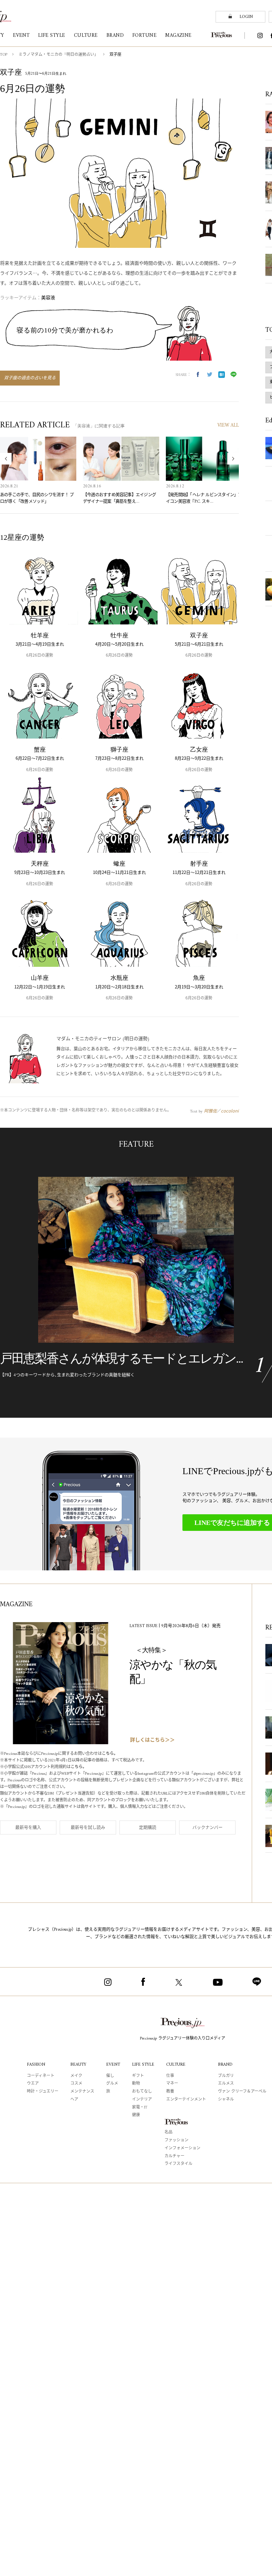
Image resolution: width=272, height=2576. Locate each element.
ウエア (33, 2084)
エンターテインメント (186, 2100)
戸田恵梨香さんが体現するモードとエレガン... (121, 1358)
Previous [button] (6, 459)
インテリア (142, 2100)
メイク (76, 2076)
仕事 (170, 2076)
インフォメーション (182, 2148)
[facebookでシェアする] (198, 375)
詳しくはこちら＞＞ (152, 1740)
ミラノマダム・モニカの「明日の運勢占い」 (58, 55)
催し (110, 2076)
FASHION (36, 2065)
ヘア (74, 2100)
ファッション (176, 2141)
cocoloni (230, 1111)
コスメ (76, 2084)
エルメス (226, 2084)
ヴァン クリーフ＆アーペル (242, 2092)
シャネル (226, 2100)
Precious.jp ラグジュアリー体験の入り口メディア (183, 2039)
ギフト (138, 2076)
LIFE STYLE (143, 2065)
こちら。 (110, 1754)
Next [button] (233, 459)
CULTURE (176, 2065)
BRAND (225, 2065)
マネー (172, 2084)
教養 (170, 2092)
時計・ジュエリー (43, 2092)
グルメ (112, 2084)
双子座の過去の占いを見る (30, 378)
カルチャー (174, 2156)
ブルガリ (226, 2076)
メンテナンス (82, 2092)
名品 (169, 2133)
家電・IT (140, 2108)
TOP (4, 55)
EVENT (113, 2065)
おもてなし (142, 2092)
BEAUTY (78, 2065)
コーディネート (41, 2076)
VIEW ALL (228, 426)
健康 (136, 2115)
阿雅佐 (210, 1111)
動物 (136, 2084)
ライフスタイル (178, 2164)
